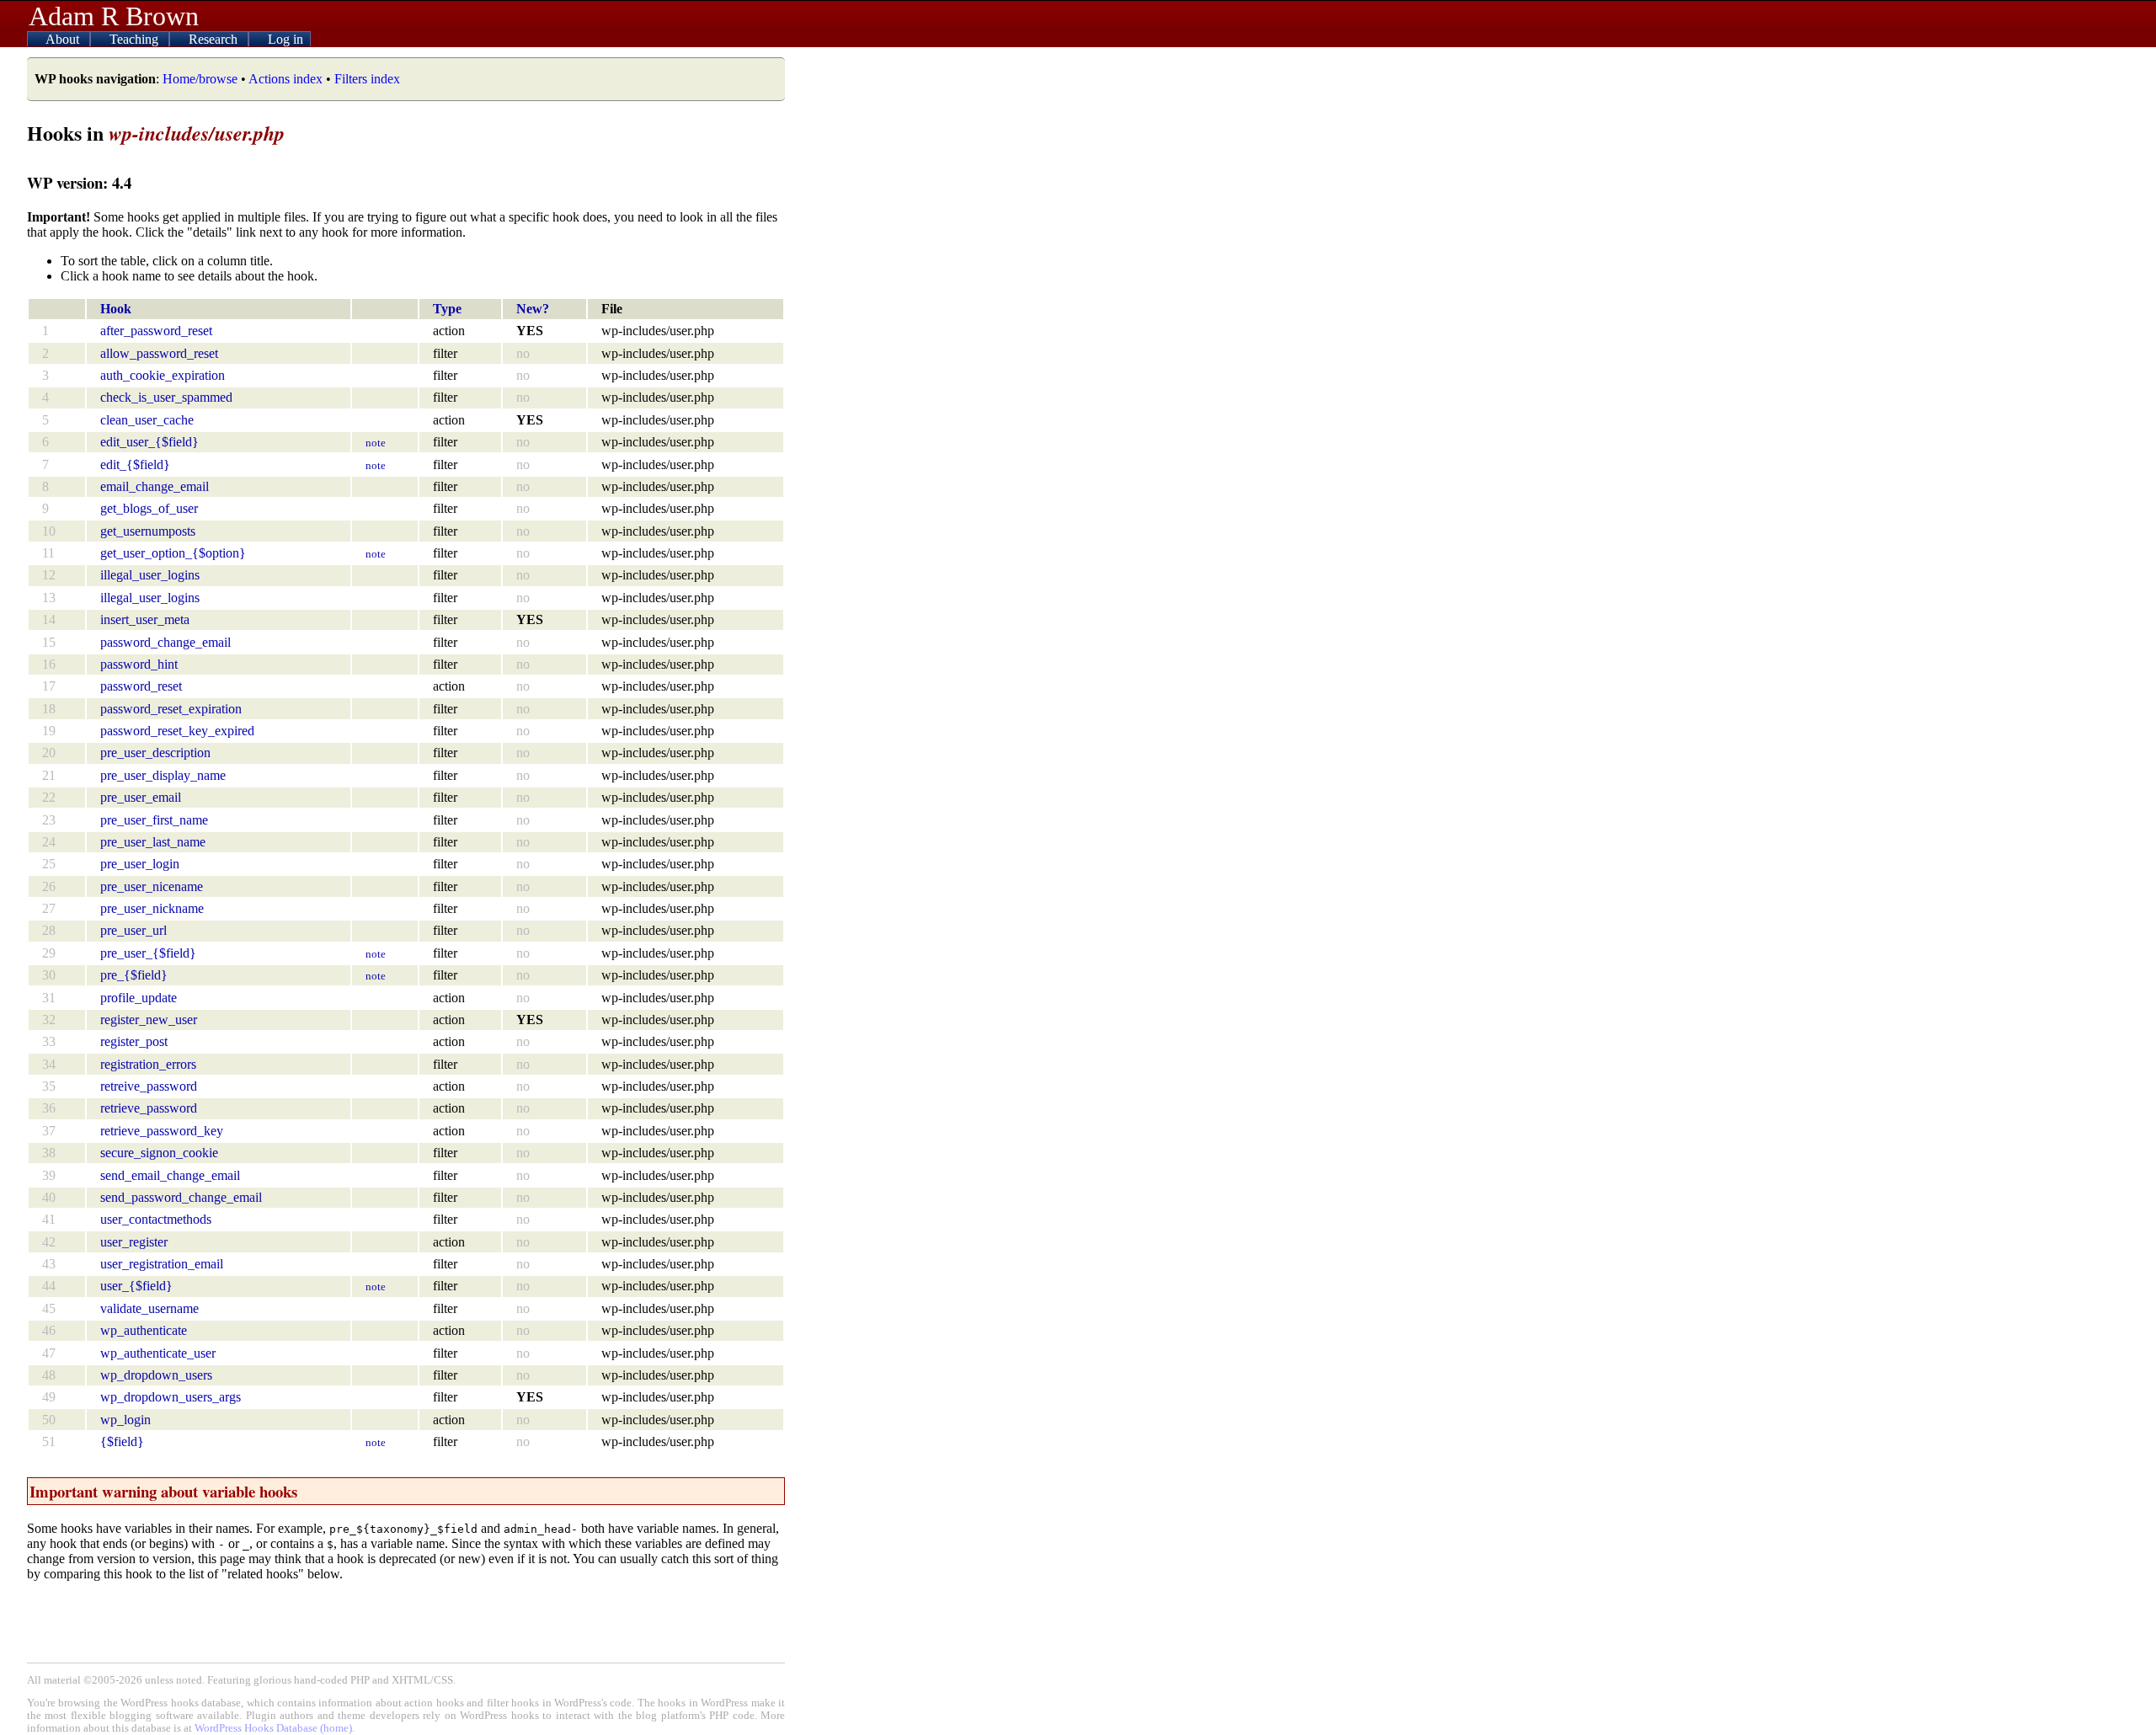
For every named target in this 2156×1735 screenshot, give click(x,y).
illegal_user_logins (150, 575)
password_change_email (165, 642)
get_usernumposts (148, 531)
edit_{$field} (135, 464)
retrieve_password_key (162, 1131)
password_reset (141, 686)
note (376, 443)
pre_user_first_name (154, 820)
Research (215, 39)
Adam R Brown (114, 16)
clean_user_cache (147, 420)
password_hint (139, 664)
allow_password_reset (159, 353)
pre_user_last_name (153, 842)
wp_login (125, 1420)
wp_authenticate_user (158, 1353)
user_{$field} (136, 1286)
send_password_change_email (181, 1197)
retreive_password (149, 1086)
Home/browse (200, 79)
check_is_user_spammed (166, 397)
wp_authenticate (144, 1330)
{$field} (122, 1441)
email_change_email (155, 486)
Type (447, 309)
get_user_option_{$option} (173, 553)
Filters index (367, 79)
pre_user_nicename (152, 886)
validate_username (149, 1308)
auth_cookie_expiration (163, 375)
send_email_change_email (170, 1175)
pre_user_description (155, 753)
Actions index (286, 79)
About (64, 39)
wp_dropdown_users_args (171, 1397)
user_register (134, 1242)
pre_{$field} (134, 975)
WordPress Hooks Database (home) (273, 1728)
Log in (286, 39)
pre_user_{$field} (148, 953)
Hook (116, 309)
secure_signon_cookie (159, 1153)
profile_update (139, 998)
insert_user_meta (145, 619)
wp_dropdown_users (156, 1375)
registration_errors (148, 1064)
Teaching (136, 39)
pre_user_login (140, 864)
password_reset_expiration (171, 709)
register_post (134, 1041)
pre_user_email (141, 797)
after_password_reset (156, 331)
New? (533, 309)
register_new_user (149, 1020)
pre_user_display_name (163, 775)
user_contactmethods (156, 1219)
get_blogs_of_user (149, 508)
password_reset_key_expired (177, 731)
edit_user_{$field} (149, 442)
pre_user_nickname (152, 908)
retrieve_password (149, 1108)
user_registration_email (162, 1264)
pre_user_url (133, 930)
